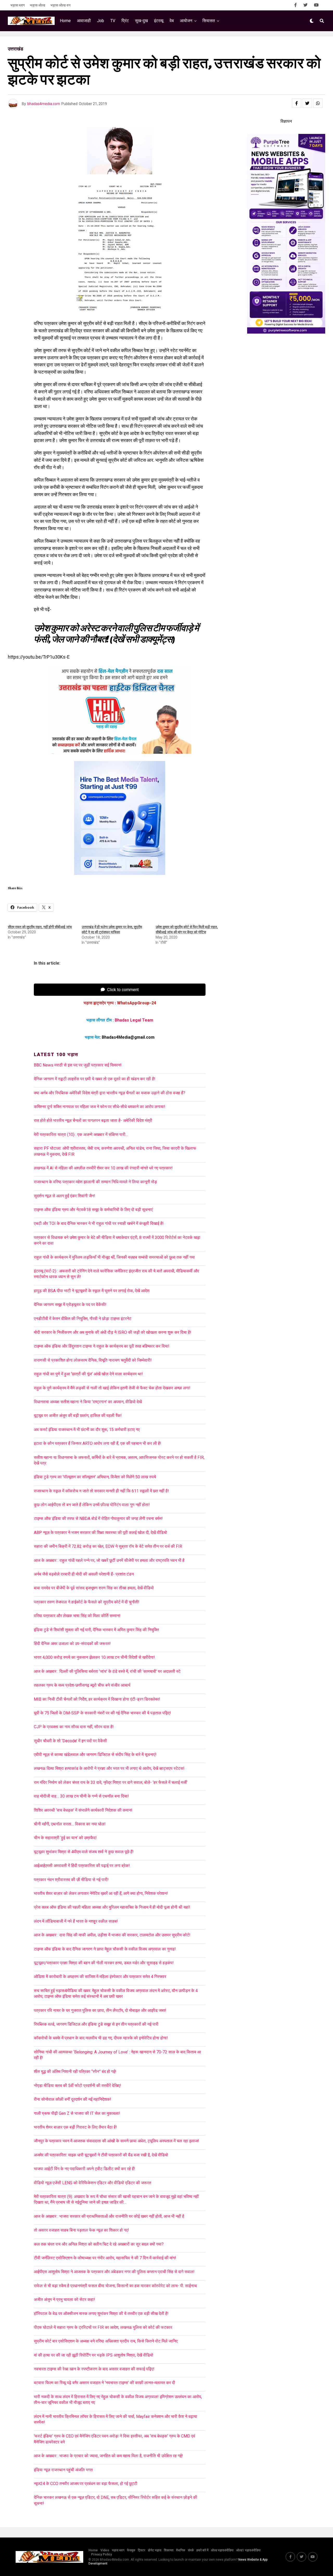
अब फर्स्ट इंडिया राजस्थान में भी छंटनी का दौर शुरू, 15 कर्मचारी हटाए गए (87, 1430)
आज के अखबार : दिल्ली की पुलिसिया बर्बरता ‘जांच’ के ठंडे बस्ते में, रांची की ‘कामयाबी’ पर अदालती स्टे (107, 1671)
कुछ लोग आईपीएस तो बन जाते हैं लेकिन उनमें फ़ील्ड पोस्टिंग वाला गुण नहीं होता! (92, 1505)
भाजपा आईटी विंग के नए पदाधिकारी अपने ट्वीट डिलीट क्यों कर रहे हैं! (85, 2169)
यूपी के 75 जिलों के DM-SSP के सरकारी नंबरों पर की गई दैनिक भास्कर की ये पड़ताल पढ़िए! (102, 1713)
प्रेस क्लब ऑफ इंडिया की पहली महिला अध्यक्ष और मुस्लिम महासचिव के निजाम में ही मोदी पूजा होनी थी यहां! (112, 1907)
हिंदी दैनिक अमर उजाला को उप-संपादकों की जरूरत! (72, 1644)
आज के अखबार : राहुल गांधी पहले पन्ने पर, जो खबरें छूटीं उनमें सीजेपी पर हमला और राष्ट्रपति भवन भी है (109, 1560)
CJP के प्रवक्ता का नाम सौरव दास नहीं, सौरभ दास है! (74, 1727)
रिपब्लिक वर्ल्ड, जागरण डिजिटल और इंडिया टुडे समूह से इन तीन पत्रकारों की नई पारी (96, 2024)
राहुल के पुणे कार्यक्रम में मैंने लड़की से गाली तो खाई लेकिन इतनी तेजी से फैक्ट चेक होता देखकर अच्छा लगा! (112, 1388)
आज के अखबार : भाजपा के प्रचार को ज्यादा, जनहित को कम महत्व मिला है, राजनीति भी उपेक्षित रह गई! (108, 2456)
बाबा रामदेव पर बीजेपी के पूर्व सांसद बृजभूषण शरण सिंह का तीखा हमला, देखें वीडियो (94, 1588)
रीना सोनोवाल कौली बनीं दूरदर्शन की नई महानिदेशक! (72, 2099)
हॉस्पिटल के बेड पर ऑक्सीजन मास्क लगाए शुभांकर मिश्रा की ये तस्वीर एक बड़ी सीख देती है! (101, 2314)
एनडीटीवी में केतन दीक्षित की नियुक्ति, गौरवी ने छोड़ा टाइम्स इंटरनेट (83, 1319)
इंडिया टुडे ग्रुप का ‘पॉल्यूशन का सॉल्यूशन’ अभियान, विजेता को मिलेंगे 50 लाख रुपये (95, 1477)
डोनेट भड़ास (155, 2550)
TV (113, 21)
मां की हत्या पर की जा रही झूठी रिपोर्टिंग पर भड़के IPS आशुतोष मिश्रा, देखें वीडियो (94, 2355)
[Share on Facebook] (297, 103)
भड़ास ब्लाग (18, 5)
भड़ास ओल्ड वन (60, 5)
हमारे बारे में (202, 2550)
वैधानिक (181, 2550)
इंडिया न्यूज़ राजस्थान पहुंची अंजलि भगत (63, 2470)
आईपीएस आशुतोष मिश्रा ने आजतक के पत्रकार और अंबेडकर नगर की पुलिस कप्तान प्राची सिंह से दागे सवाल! (114, 2272)
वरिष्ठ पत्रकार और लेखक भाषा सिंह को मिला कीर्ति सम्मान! (77, 1616)
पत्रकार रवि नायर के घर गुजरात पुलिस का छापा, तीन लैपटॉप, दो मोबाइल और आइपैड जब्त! (100, 2010)
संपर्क (191, 2550)
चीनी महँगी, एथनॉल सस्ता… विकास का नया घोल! (70, 1824)
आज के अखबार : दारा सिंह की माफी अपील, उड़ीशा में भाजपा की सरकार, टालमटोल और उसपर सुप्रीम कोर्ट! (114, 1935)
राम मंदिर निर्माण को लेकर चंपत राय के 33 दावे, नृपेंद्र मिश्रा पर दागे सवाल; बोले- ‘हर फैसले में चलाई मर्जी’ (111, 1782)
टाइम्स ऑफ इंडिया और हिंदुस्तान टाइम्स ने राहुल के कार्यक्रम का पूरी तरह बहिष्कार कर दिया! (102, 1346)
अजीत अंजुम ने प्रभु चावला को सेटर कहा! (64, 2299)
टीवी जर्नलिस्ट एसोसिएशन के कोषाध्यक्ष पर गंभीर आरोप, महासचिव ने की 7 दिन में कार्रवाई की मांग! (105, 2258)
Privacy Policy (101, 2554)
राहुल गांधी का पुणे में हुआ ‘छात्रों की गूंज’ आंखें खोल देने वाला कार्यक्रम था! (88, 1374)
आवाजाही (84, 21)
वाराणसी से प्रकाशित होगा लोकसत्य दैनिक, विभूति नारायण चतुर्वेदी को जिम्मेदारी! (93, 1360)
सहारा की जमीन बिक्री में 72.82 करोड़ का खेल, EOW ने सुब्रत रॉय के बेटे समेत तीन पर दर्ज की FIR (108, 1546)
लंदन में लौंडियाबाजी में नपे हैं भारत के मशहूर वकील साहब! (76, 1921)
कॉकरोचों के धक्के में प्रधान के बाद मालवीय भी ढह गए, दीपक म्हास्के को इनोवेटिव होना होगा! (101, 2038)
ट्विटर (142, 2550)
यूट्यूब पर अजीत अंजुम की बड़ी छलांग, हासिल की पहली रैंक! (78, 1416)
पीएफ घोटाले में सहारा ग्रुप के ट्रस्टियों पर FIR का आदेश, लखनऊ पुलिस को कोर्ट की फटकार (103, 2327)
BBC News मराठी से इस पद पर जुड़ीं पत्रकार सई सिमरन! (78, 1065)
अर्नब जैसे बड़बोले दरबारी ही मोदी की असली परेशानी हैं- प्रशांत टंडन (84, 1574)
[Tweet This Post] (307, 103)
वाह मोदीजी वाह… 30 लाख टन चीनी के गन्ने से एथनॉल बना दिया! (81, 1796)
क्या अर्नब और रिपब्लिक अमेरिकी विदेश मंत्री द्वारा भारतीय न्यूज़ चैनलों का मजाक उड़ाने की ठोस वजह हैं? (110, 1093)
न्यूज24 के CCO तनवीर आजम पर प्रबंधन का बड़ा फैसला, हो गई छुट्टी (86, 2484)
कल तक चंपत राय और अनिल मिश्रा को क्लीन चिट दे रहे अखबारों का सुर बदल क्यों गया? (99, 2244)
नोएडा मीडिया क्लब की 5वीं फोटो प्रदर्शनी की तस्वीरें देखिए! (78, 2086)
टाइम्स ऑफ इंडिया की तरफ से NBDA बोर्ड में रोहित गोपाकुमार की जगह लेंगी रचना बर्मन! (98, 1518)
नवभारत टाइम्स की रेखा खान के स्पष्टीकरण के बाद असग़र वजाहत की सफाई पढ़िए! (94, 2369)
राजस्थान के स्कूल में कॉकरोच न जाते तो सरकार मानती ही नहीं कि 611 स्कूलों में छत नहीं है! (101, 1491)
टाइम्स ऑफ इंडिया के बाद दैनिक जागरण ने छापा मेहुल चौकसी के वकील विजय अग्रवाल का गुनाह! (105, 1949)
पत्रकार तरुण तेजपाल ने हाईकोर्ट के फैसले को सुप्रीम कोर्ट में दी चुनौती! (87, 1602)
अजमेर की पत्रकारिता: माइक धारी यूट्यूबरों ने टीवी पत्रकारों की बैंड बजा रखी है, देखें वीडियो (101, 2155)
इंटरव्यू (159, 21)
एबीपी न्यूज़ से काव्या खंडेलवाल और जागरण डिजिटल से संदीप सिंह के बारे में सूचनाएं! (95, 1755)
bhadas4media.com (44, 104)
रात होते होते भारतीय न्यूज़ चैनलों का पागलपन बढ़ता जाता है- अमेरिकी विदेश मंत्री (93, 1120)
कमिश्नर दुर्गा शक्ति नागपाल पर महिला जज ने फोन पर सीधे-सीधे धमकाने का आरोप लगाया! (100, 1107)
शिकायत (169, 2550)
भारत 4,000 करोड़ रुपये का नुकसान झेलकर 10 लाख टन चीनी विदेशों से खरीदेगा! (94, 1657)
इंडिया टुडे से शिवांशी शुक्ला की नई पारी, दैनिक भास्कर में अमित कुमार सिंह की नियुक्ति (96, 1630)
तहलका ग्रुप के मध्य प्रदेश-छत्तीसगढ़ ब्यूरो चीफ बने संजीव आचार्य (82, 1685)
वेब (172, 21)
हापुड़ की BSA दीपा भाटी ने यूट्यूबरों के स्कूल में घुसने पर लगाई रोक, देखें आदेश (92, 1291)
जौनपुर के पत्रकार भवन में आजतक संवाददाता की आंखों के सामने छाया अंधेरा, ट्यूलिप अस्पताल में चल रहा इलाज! (116, 2141)
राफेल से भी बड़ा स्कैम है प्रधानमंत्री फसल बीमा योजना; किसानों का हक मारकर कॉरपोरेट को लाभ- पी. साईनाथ (115, 2286)
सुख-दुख (141, 21)
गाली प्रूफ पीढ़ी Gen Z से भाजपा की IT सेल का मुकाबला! (77, 2113)
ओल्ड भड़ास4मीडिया (222, 2550)
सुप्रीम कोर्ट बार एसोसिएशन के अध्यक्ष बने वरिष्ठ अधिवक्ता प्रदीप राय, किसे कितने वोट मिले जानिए (106, 2341)
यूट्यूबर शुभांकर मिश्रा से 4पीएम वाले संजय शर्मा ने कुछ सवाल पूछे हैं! (84, 1852)
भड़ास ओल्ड (38, 5)
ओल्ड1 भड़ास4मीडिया (248, 2550)
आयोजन (186, 21)
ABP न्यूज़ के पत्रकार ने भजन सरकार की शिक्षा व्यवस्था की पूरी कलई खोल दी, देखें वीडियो (100, 1533)
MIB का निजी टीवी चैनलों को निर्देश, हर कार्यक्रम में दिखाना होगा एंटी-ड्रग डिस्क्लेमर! (97, 1699)
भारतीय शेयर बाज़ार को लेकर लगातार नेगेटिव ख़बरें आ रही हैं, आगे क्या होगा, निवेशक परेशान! (101, 1893)
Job (101, 21)
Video (105, 2550)
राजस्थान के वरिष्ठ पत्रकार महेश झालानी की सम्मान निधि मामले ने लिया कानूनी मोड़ (95, 1182)
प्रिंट (125, 21)
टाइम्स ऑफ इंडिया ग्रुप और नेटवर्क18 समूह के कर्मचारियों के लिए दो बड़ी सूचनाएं (93, 1210)
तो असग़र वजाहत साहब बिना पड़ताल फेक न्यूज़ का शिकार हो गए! (81, 2230)
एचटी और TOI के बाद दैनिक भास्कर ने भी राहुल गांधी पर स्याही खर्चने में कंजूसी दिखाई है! (99, 1223)
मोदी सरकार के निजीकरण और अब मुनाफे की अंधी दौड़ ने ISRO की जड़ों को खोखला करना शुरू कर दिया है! (113, 1332)
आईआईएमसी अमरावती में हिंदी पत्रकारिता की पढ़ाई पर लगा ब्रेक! (82, 1866)
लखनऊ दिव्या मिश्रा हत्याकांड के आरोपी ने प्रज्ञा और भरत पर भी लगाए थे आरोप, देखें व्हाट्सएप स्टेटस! (109, 1768)
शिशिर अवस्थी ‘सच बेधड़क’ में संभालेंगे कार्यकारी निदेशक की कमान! (83, 1810)
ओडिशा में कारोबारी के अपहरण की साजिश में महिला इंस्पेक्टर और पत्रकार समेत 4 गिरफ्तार (100, 1977)
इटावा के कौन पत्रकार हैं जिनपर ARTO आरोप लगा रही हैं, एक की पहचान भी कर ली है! (98, 1443)
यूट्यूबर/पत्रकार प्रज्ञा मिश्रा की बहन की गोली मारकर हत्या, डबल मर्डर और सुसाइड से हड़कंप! (104, 1963)
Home (65, 21)
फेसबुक (131, 2550)
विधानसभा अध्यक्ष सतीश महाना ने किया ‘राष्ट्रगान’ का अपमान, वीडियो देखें (88, 1402)
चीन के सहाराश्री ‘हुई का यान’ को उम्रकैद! (65, 1838)
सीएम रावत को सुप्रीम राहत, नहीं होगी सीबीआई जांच (40, 927)
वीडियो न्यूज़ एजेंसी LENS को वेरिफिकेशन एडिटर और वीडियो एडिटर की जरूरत (92, 2183)
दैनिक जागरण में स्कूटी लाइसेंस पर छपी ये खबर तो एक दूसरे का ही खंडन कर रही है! (95, 1079)
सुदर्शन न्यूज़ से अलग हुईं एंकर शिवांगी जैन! (65, 1196)
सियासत (209, 21)
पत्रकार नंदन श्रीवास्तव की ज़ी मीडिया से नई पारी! (71, 1880)
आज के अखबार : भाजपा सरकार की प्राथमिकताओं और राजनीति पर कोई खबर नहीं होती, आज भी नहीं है (109, 2216)
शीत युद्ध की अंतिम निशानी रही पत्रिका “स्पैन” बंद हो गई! (75, 2071)
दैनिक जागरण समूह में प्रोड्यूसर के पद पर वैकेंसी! (70, 1305)
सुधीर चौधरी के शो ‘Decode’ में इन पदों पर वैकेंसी (70, 1741)
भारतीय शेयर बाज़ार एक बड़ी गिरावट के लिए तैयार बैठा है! (75, 2127)
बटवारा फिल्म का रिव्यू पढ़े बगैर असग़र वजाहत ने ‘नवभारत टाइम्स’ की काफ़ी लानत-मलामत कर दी (104, 2383)
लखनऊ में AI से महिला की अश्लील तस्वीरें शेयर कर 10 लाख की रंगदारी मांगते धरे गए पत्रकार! (103, 1168)
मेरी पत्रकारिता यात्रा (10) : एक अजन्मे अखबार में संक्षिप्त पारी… (81, 1134)
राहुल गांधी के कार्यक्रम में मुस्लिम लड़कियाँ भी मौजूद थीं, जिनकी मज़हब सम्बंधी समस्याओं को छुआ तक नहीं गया (114, 1257)
